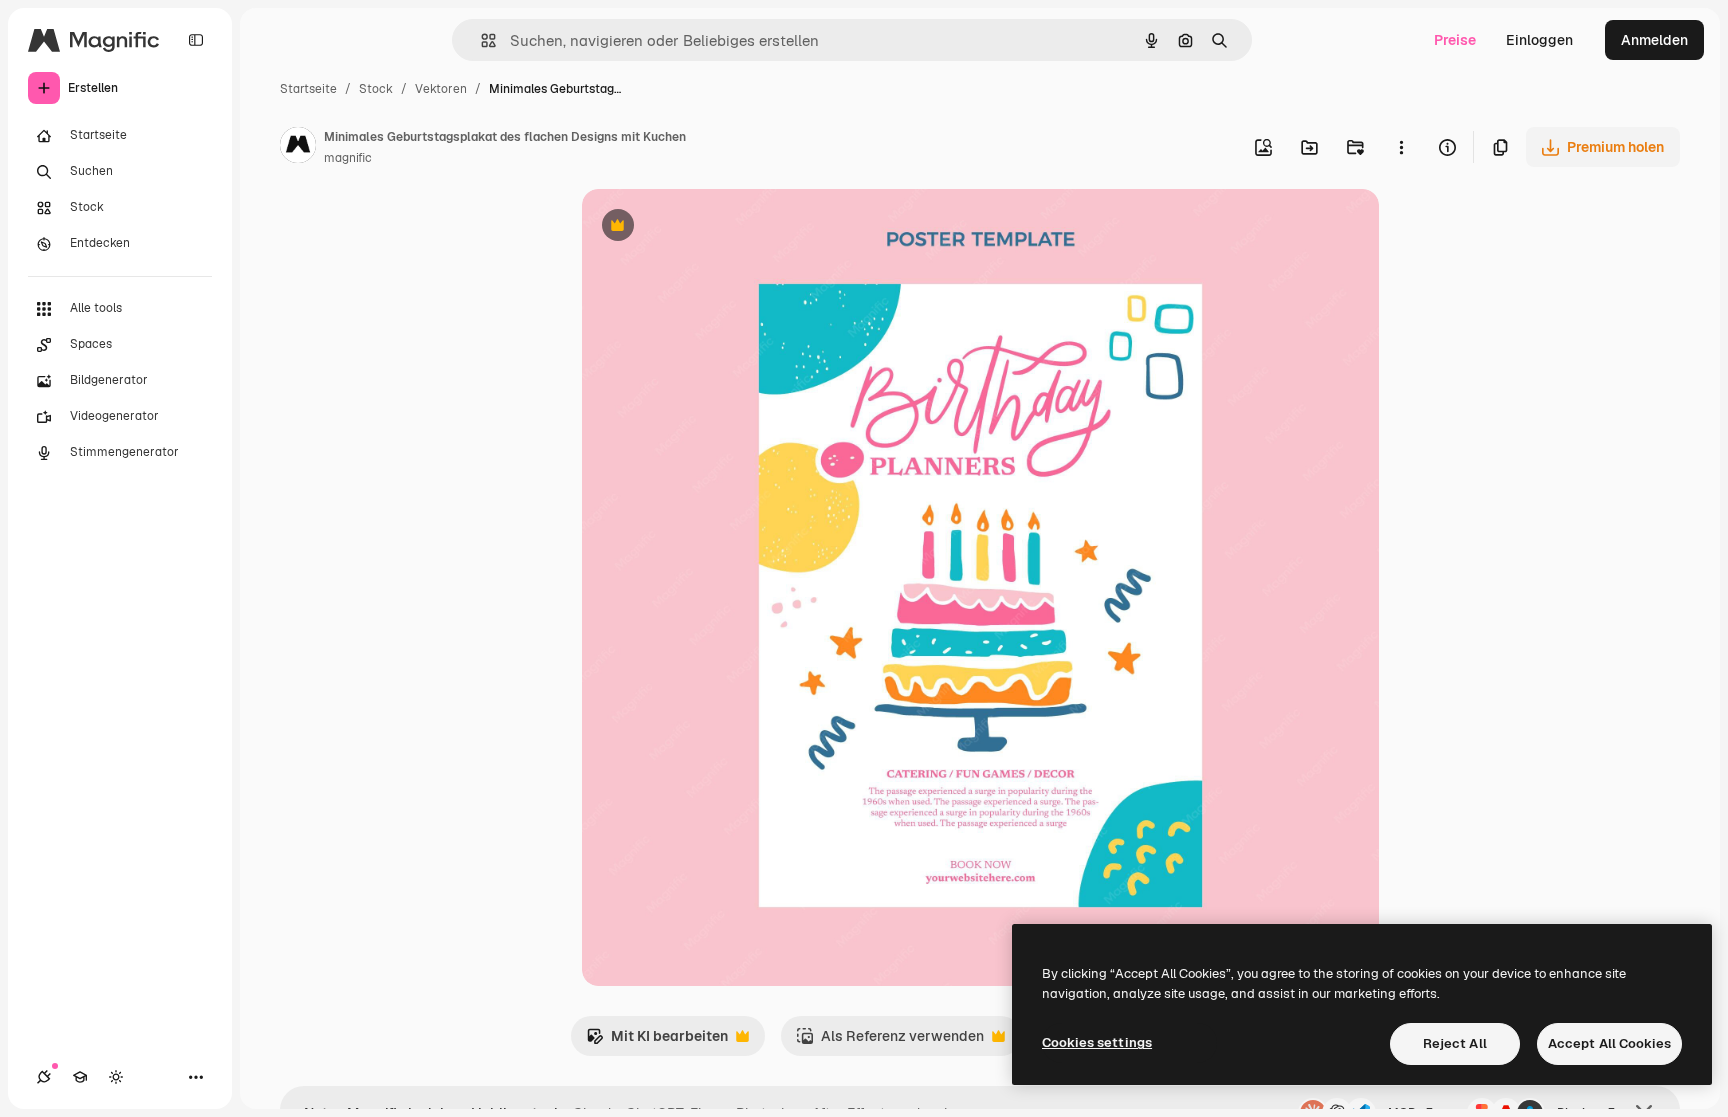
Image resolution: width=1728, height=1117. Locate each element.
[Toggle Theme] (116, 1077)
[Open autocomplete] (480, 40)
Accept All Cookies (1609, 1043)
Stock (376, 89)
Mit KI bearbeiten (657, 1041)
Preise (1455, 40)
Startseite (308, 89)
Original (710, 227)
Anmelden (1654, 40)
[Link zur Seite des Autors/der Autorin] (298, 148)
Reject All (1455, 1043)
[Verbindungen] (44, 1077)
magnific (348, 158)
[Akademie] (80, 1077)
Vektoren (441, 89)
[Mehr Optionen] (1401, 147)
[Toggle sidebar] (196, 40)
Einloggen (1539, 40)
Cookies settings (1097, 1042)
